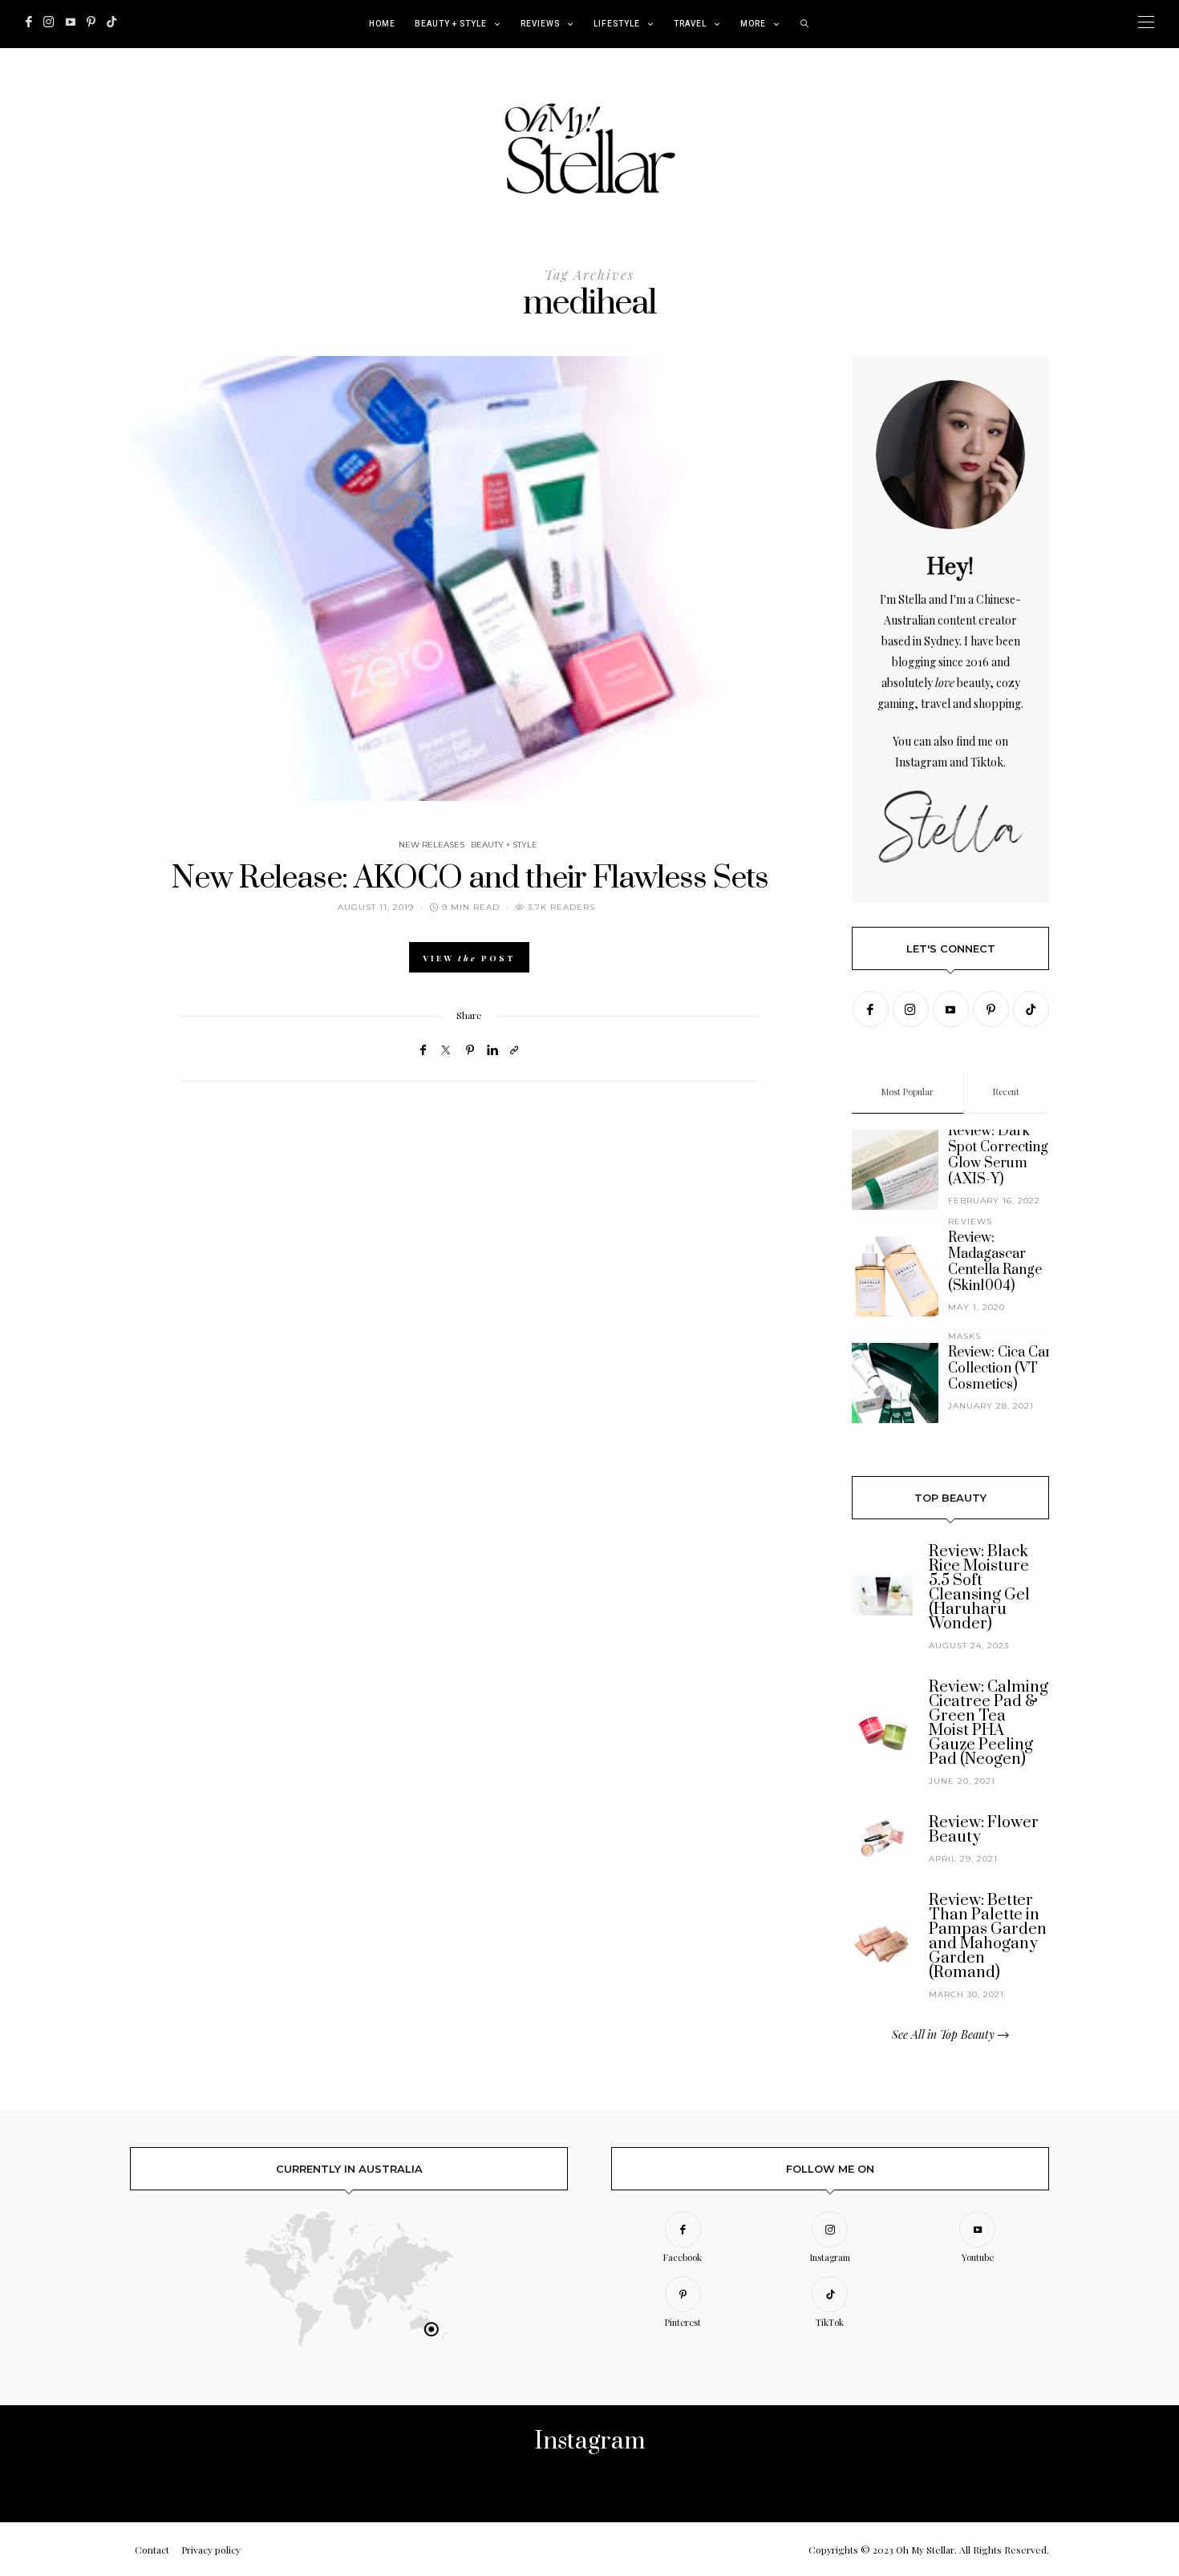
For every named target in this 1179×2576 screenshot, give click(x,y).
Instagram (921, 762)
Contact (152, 2550)
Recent (1006, 1092)
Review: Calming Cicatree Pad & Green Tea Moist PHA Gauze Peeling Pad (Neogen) (989, 1723)
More (753, 24)
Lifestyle (617, 24)
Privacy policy (211, 2550)
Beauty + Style (451, 24)
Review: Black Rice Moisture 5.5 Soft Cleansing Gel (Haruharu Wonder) (979, 1588)
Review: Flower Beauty (984, 1830)
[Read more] (950, 455)
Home (382, 24)
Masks (964, 1336)
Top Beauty (950, 1498)
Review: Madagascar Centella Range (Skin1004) (995, 1262)
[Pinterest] (91, 22)
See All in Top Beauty (945, 2034)
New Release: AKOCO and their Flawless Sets (470, 878)
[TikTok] (111, 22)
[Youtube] (71, 22)
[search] (805, 24)
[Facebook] (29, 22)
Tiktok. (988, 762)
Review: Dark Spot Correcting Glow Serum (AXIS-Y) (998, 1155)
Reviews (540, 24)
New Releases (431, 845)
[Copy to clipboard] (514, 1049)
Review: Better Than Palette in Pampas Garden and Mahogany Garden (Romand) (988, 1937)
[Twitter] (446, 1050)
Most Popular (908, 1092)
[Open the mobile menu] (1146, 22)
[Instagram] (49, 22)
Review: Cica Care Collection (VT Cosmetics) (1003, 1369)
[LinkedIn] (492, 1049)
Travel (690, 24)
